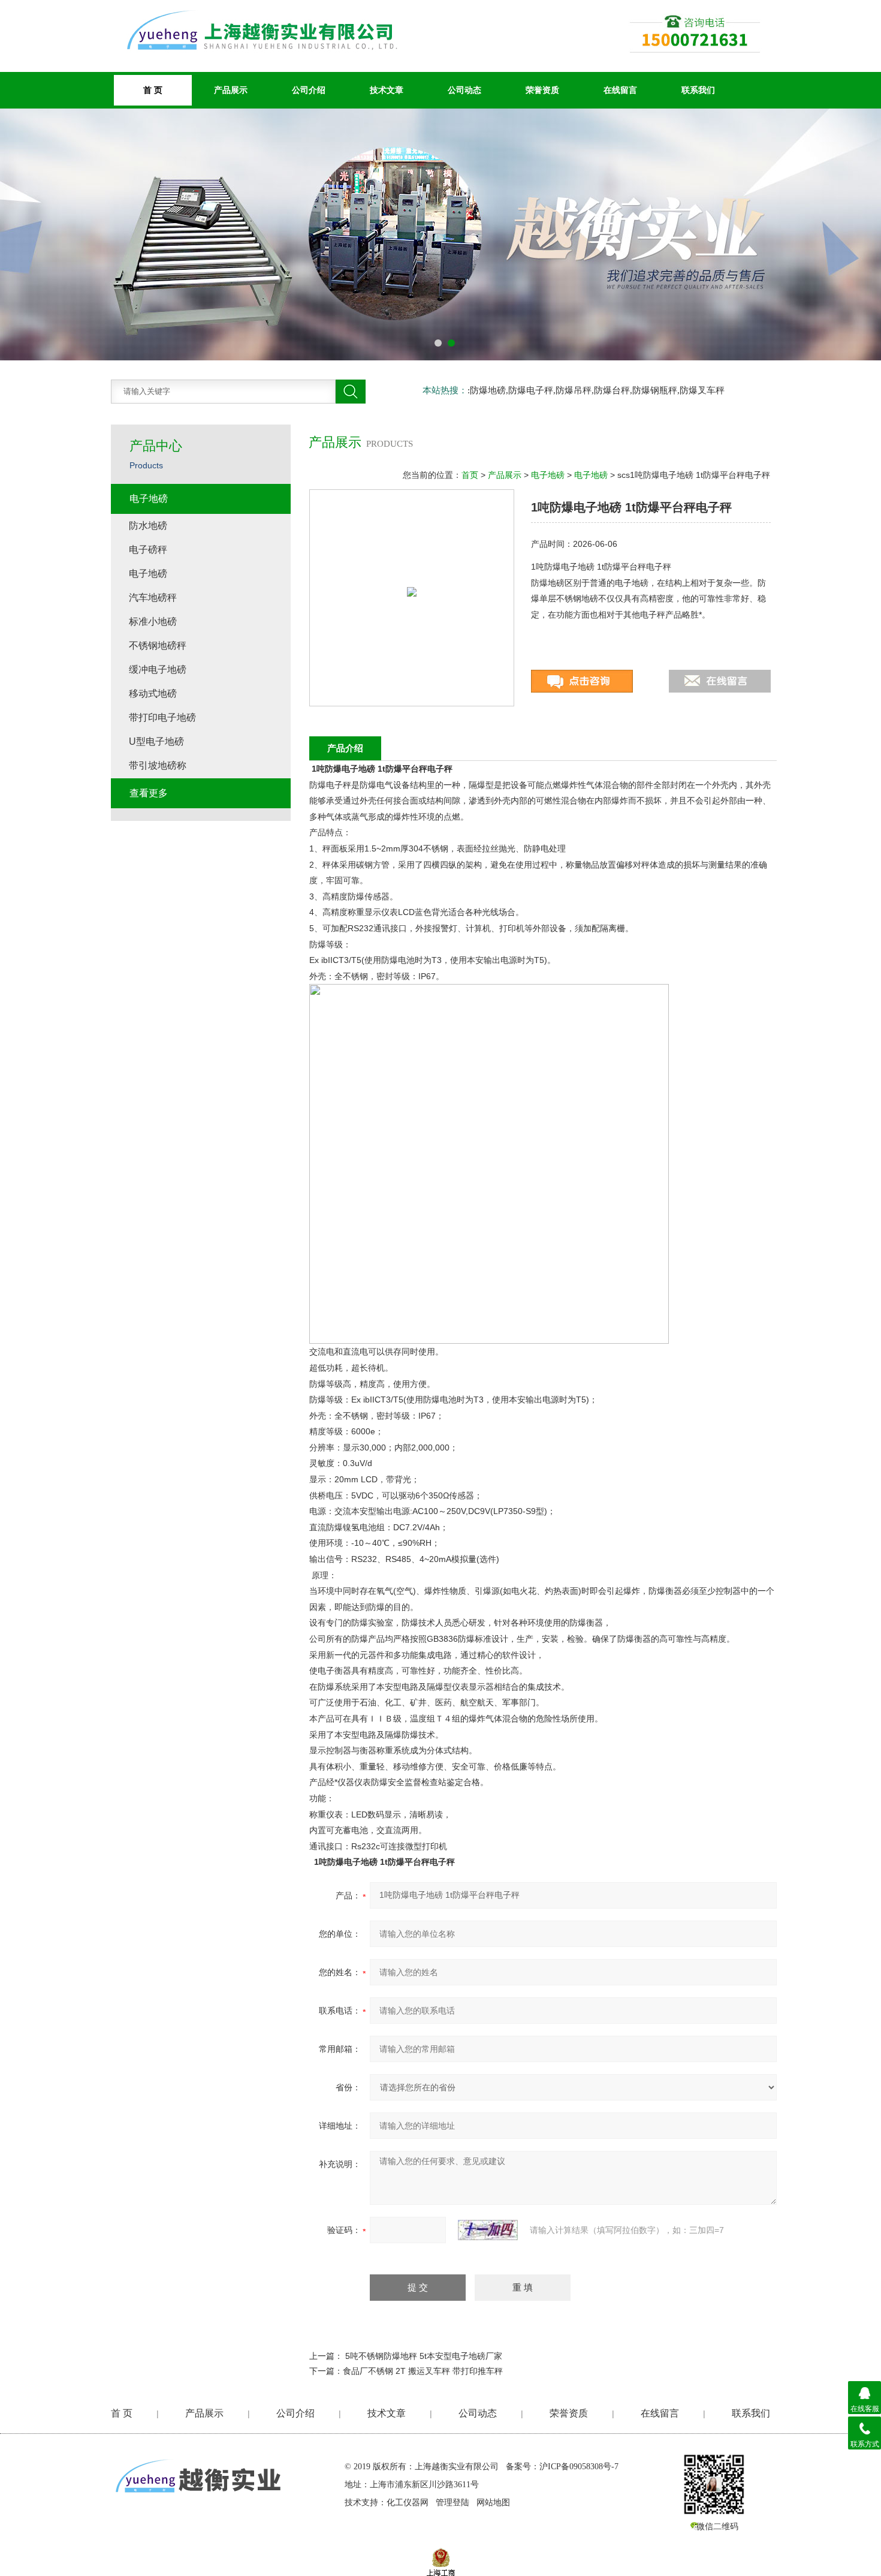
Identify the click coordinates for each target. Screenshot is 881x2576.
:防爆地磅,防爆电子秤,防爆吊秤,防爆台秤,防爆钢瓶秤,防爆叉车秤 (596, 390)
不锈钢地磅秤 (158, 645)
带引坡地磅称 (158, 765)
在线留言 (620, 90)
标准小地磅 (153, 622)
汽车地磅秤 (153, 598)
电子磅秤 (148, 550)
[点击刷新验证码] (488, 2230)
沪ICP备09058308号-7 (579, 2467)
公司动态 (464, 90)
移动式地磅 (153, 693)
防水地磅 (148, 526)
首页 (470, 475)
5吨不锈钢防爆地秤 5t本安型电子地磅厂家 (424, 2356)
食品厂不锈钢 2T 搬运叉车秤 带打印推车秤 (423, 2371)
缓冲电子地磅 (158, 669)
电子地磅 (548, 475)
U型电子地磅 (156, 741)
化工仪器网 (408, 2503)
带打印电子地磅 (162, 717)
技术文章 (387, 90)
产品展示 (231, 90)
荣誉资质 (542, 90)
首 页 (122, 2413)
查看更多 (149, 793)
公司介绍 (309, 90)
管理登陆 (452, 2503)
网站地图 (493, 2503)
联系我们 (698, 90)
